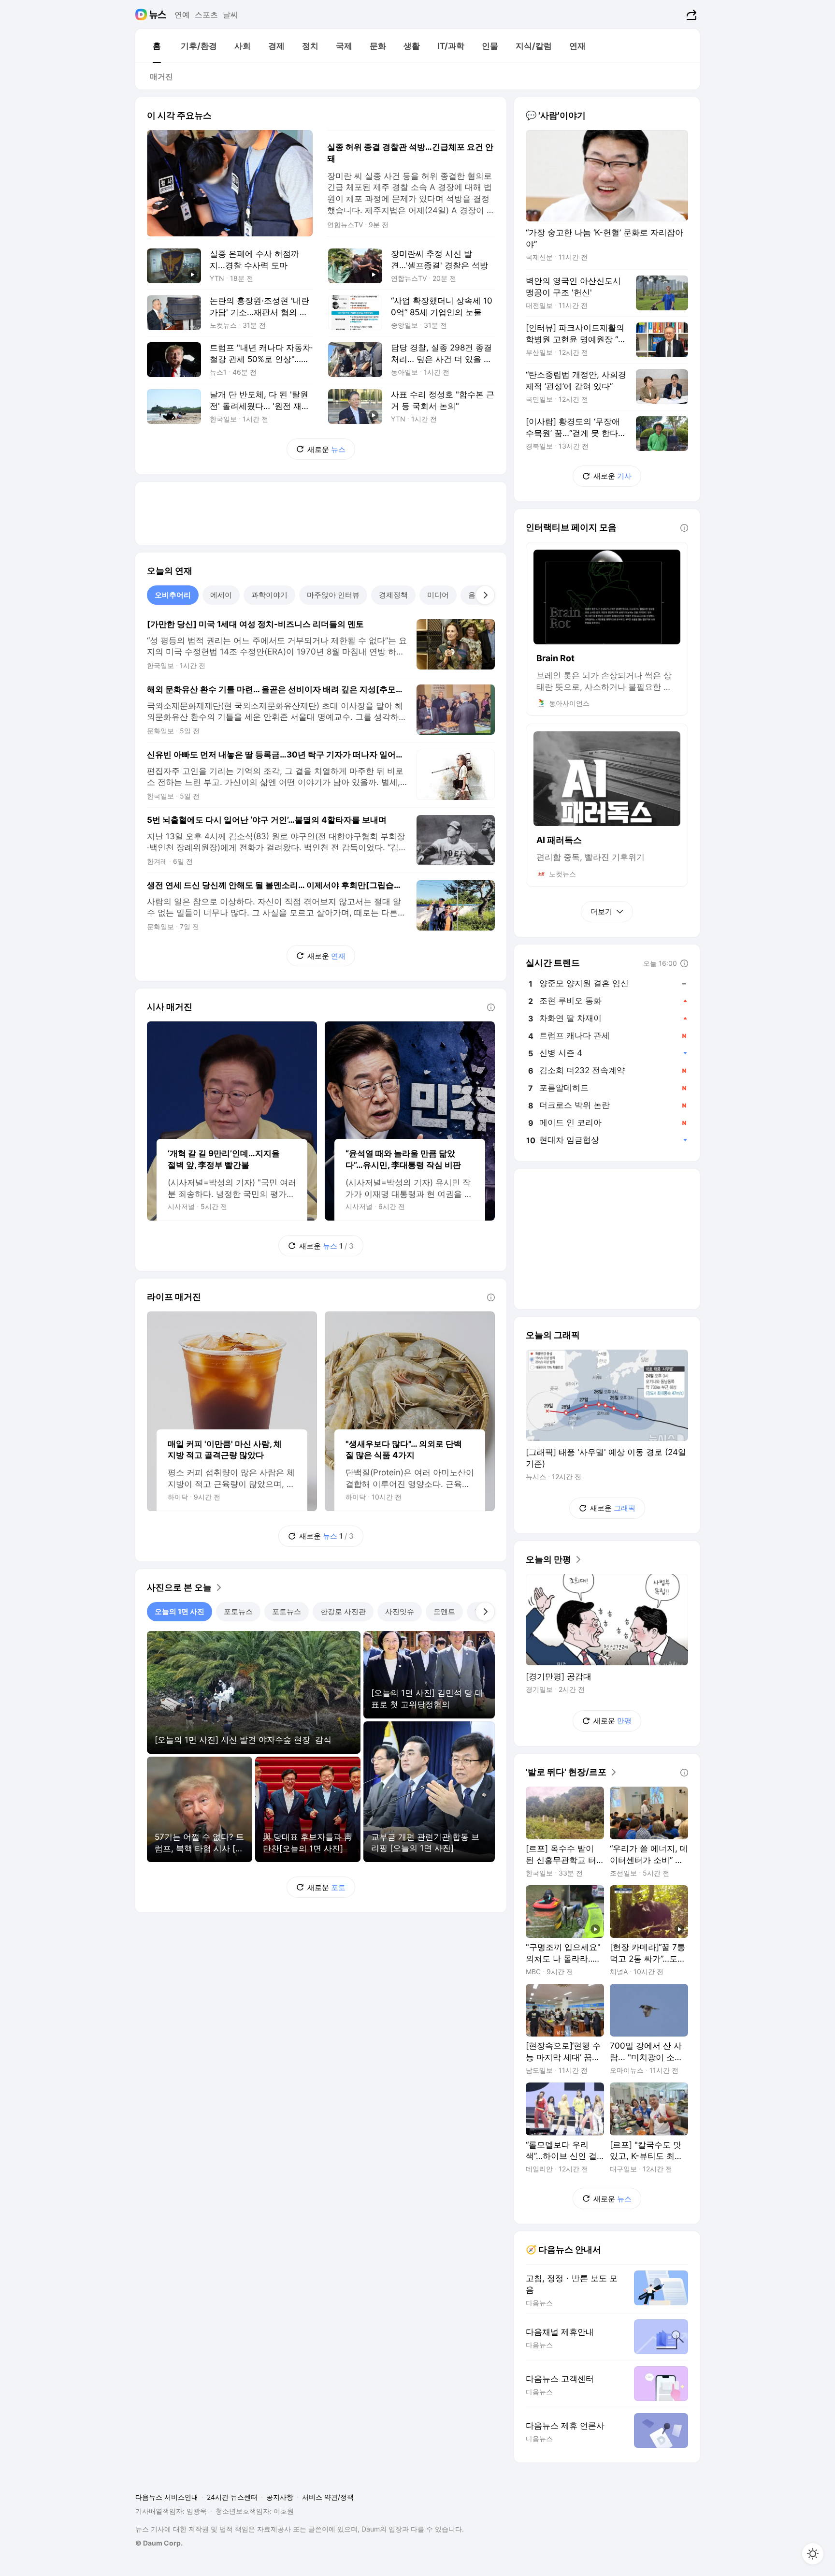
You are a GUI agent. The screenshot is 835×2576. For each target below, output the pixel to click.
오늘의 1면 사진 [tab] (180, 1611)
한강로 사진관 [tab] (343, 1611)
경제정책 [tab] (393, 595)
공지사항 (280, 2497)
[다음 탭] (485, 595)
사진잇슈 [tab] (400, 1611)
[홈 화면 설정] (813, 2554)
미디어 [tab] (438, 595)
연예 (182, 15)
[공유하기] (690, 15)
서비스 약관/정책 (328, 2497)
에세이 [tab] (221, 595)
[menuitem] (157, 46)
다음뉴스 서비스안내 (167, 2497)
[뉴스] (158, 15)
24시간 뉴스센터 (232, 2497)
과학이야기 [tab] (269, 595)
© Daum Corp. (159, 2543)
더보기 (601, 911)
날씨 (230, 15)
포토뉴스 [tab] (238, 1611)
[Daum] (142, 15)
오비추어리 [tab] (173, 595)
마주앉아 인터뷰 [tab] (333, 595)
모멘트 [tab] (444, 1611)
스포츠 (206, 15)
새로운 (326, 449)
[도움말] (491, 1007)
